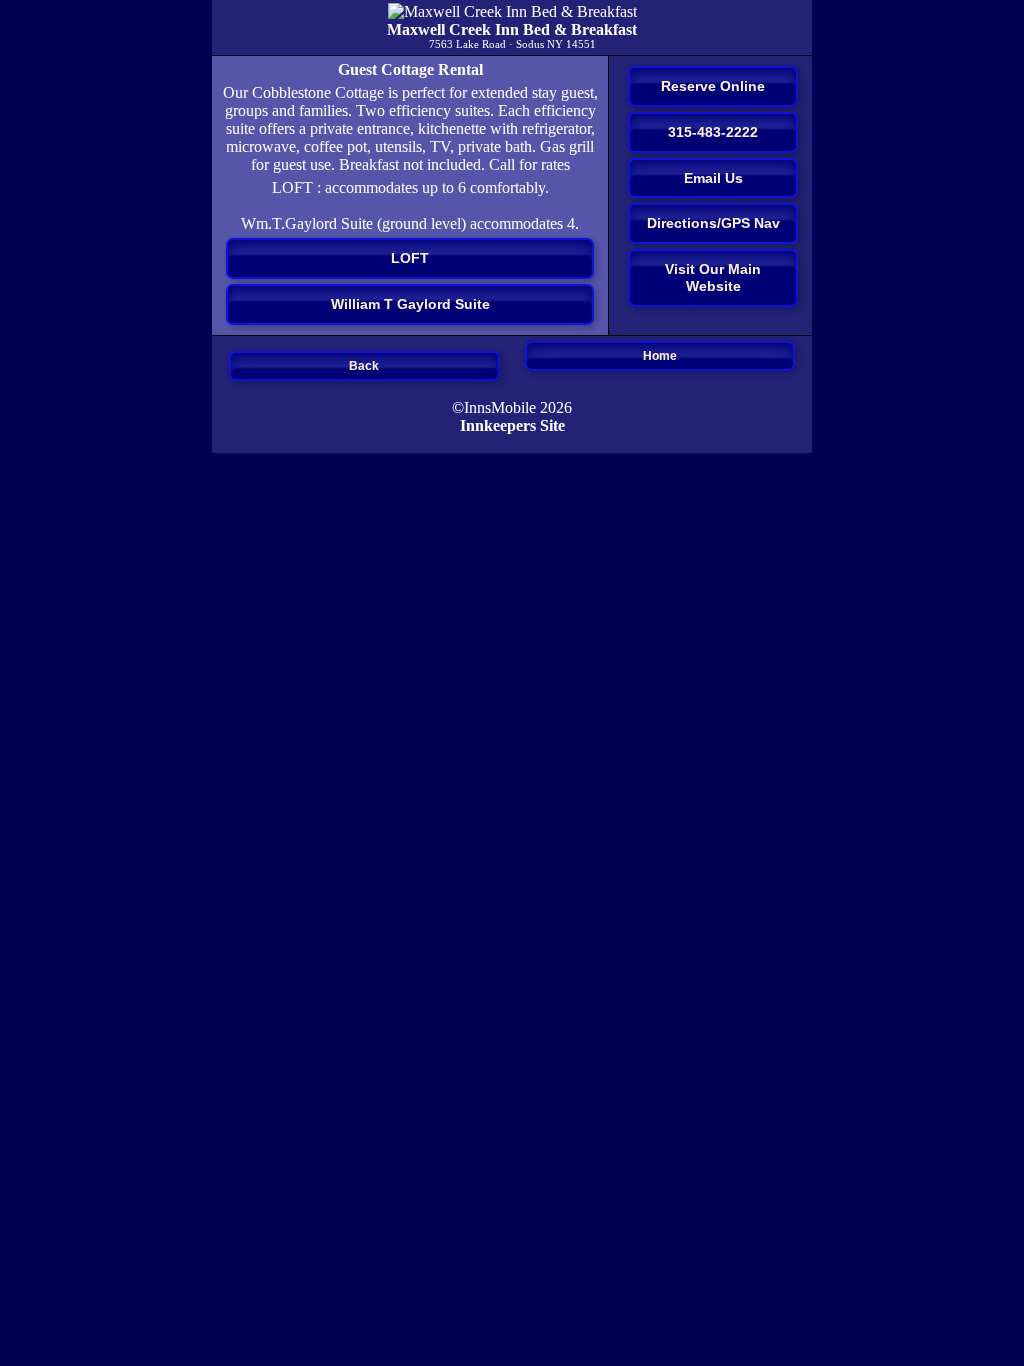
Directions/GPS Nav (713, 223)
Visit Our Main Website (713, 277)
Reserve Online (713, 86)
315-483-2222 (713, 132)
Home (660, 356)
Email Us (713, 178)
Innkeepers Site (512, 425)
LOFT (410, 258)
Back (364, 366)
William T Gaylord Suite (410, 304)
